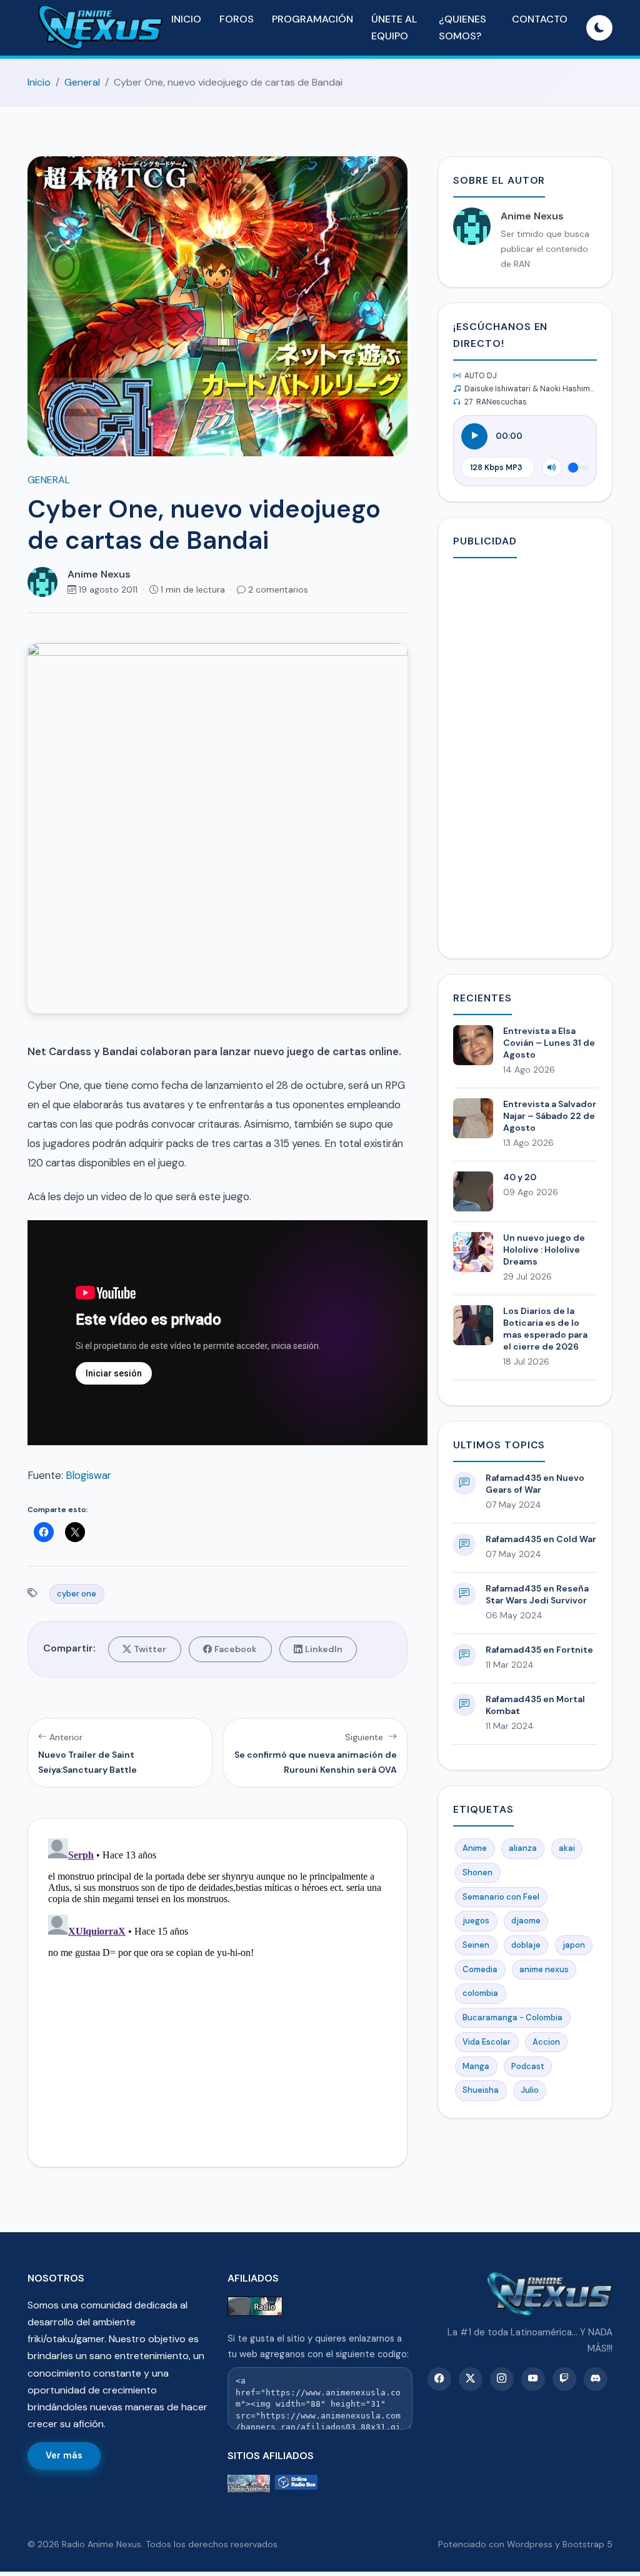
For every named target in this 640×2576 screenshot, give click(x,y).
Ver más (64, 2455)
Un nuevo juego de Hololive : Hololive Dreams (544, 1250)
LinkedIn (324, 1649)
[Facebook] (439, 2379)
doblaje (526, 1945)
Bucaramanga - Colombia (512, 2017)
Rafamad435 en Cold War (541, 1539)
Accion (546, 2042)
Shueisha (481, 2090)
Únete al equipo (394, 28)
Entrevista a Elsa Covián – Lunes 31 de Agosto (549, 1043)
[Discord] (596, 2379)
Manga (476, 2066)
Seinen (476, 1945)
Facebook (236, 1649)
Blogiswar (88, 1475)
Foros (237, 19)
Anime (475, 1848)
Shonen (477, 1872)
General (82, 82)
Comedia (480, 1969)
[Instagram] (502, 2379)
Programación (312, 19)
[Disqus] (217, 1990)
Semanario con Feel (501, 1897)
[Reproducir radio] (474, 436)
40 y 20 (520, 1177)
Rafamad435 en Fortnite (539, 1650)
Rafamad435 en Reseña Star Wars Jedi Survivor (537, 1594)
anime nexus (544, 1969)
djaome (526, 1921)
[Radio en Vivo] (296, 2484)
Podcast (528, 2066)
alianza (523, 1848)
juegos (476, 1921)
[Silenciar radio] (552, 468)
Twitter (150, 1649)
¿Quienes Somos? (462, 28)
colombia (480, 1993)
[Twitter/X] (471, 2379)
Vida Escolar (487, 2042)
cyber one (77, 1594)
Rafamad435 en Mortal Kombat (535, 1705)
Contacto (540, 19)
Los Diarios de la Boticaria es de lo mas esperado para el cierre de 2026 (545, 1329)
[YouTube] (533, 2379)
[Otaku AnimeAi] (249, 2484)
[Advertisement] (525, 756)
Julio (530, 2090)
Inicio (186, 19)
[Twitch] (564, 2379)
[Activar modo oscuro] (599, 28)
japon (574, 1945)
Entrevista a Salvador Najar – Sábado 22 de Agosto (550, 1116)
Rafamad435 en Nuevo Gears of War (535, 1484)
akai (567, 1848)
